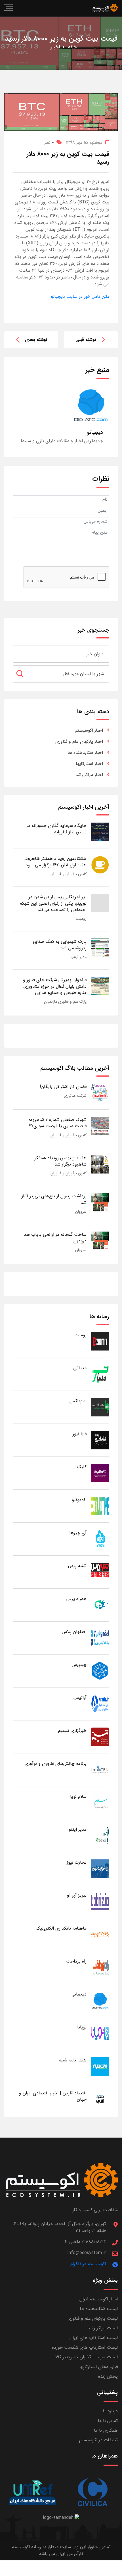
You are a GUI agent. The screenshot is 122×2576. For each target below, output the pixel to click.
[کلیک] (100, 1473)
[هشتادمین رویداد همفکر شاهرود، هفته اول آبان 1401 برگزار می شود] (100, 864)
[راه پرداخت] (100, 1967)
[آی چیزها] (100, 1539)
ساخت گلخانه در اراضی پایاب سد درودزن (55, 1238)
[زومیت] (100, 1341)
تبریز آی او (77, 1895)
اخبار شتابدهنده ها (85, 753)
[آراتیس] (100, 1704)
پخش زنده (108, 2376)
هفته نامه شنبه (73, 2060)
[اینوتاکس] (100, 1407)
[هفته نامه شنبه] (100, 2066)
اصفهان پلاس (74, 1632)
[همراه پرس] (100, 1605)
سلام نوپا (78, 1796)
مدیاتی (80, 1368)
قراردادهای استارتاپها (99, 2367)
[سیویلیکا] (92, 2493)
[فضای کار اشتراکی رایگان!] (100, 1093)
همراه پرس (76, 1599)
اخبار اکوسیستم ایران (99, 2299)
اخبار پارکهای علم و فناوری (79, 741)
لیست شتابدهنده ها (99, 2309)
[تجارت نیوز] (100, 1868)
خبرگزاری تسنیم (72, 1731)
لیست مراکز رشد (103, 2328)
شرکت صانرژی (75, 1096)
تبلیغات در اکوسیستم (98, 2440)
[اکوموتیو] (100, 1506)
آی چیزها (78, 1533)
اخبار (55, 47)
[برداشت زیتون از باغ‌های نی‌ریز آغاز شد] (100, 1202)
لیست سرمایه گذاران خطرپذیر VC (87, 2357)
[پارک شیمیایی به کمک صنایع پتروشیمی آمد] (100, 947)
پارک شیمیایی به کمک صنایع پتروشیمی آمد (60, 945)
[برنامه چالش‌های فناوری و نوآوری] (100, 1769)
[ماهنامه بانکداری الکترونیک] (100, 1934)
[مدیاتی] (100, 1374)
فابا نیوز (80, 1434)
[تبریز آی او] (100, 1901)
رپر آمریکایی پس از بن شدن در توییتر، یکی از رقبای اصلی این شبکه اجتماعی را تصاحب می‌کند (53, 903)
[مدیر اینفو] (100, 1835)
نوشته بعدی (36, 340)
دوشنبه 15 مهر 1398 (84, 142)
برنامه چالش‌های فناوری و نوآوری (56, 1764)
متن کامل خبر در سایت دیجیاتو (80, 296)
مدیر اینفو (79, 957)
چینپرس (79, 1665)
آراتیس (80, 1698)
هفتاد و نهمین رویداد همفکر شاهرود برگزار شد (60, 1161)
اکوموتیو (79, 1500)
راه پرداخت (76, 1961)
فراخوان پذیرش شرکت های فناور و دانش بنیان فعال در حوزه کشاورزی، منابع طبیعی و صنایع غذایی (54, 986)
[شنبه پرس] (100, 1572)
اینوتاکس (78, 1401)
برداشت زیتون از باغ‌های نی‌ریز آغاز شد (54, 1199)
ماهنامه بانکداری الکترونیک (61, 1928)
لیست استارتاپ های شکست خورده (85, 2347)
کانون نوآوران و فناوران (69, 874)
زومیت (81, 919)
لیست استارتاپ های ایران (94, 2338)
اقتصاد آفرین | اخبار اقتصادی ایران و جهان (53, 2096)
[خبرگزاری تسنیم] (100, 1737)
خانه (72, 47)
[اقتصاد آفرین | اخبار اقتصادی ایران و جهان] (100, 2099)
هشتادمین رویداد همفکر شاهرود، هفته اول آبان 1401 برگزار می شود (55, 862)
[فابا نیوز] (100, 1440)
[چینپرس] (100, 1671)
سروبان (81, 1212)
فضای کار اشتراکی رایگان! (63, 1087)
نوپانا (82, 2027)
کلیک (82, 1467)
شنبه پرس (77, 1566)
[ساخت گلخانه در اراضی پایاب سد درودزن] (100, 1240)
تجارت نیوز (77, 1862)
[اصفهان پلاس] (100, 1638)
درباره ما (110, 2411)
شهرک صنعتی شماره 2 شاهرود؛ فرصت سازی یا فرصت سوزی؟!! (58, 1123)
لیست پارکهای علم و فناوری (93, 2318)
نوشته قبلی (86, 340)
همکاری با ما (106, 2430)
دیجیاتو (79, 1994)
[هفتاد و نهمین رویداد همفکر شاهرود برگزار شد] (100, 1164)
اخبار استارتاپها (89, 764)
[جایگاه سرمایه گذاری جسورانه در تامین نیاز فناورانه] (100, 832)
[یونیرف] (33, 2493)
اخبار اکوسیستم (89, 730)
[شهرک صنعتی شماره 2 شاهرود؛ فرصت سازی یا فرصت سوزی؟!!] (100, 1126)
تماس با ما (108, 2421)
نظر (49, 142)
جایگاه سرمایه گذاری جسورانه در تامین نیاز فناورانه (56, 829)
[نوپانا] (100, 2033)
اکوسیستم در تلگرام (88, 2264)
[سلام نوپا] (100, 1802)
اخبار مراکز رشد (89, 775)
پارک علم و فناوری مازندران (65, 1002)
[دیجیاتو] (100, 2000)
